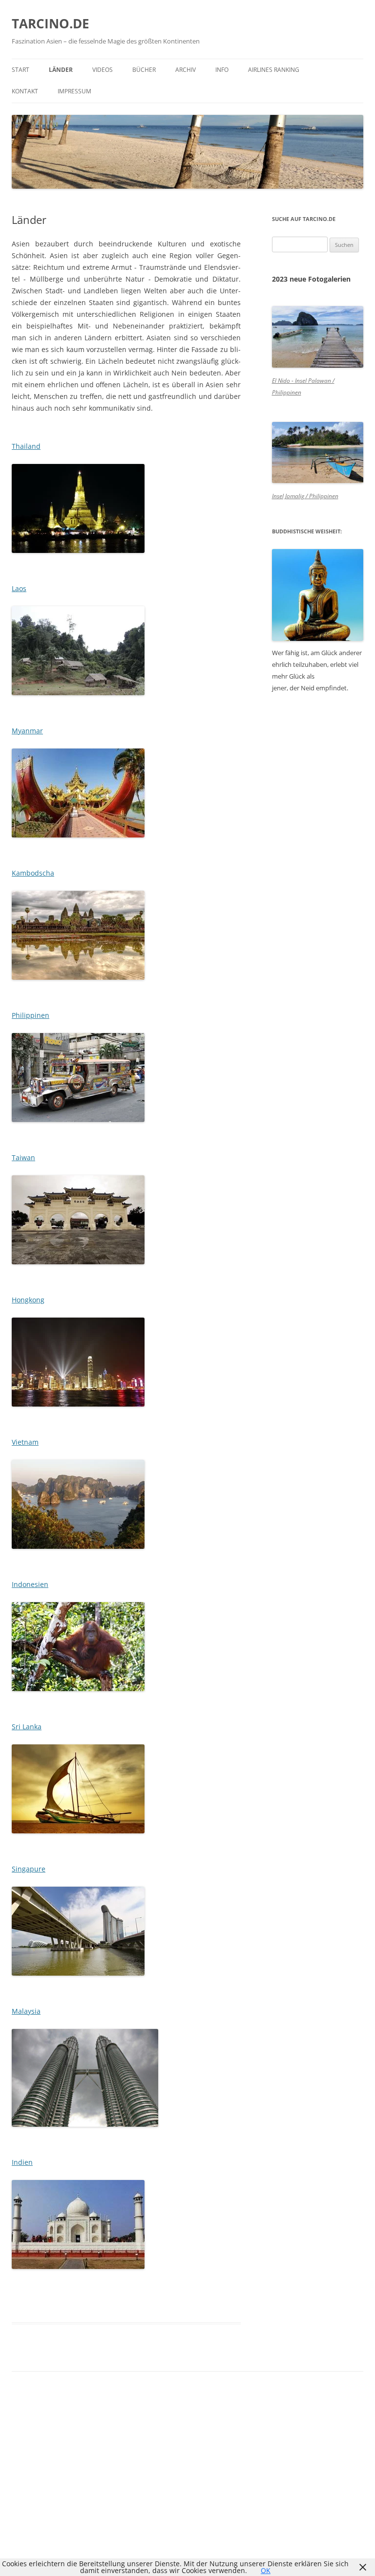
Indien (22, 2162)
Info (222, 70)
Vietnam (25, 1442)
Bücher (144, 70)
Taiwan (23, 1157)
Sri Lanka (27, 1727)
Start (21, 70)
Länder (61, 70)
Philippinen (31, 1015)
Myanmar (27, 731)
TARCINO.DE (51, 23)
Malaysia (26, 2011)
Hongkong (28, 1300)
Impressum (74, 91)
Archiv (186, 70)
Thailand (26, 446)
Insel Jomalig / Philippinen (305, 496)
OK (266, 2570)
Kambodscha (33, 873)
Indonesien (30, 1584)
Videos (103, 70)
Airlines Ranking (274, 70)
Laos (19, 588)
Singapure (29, 1869)
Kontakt (25, 91)
